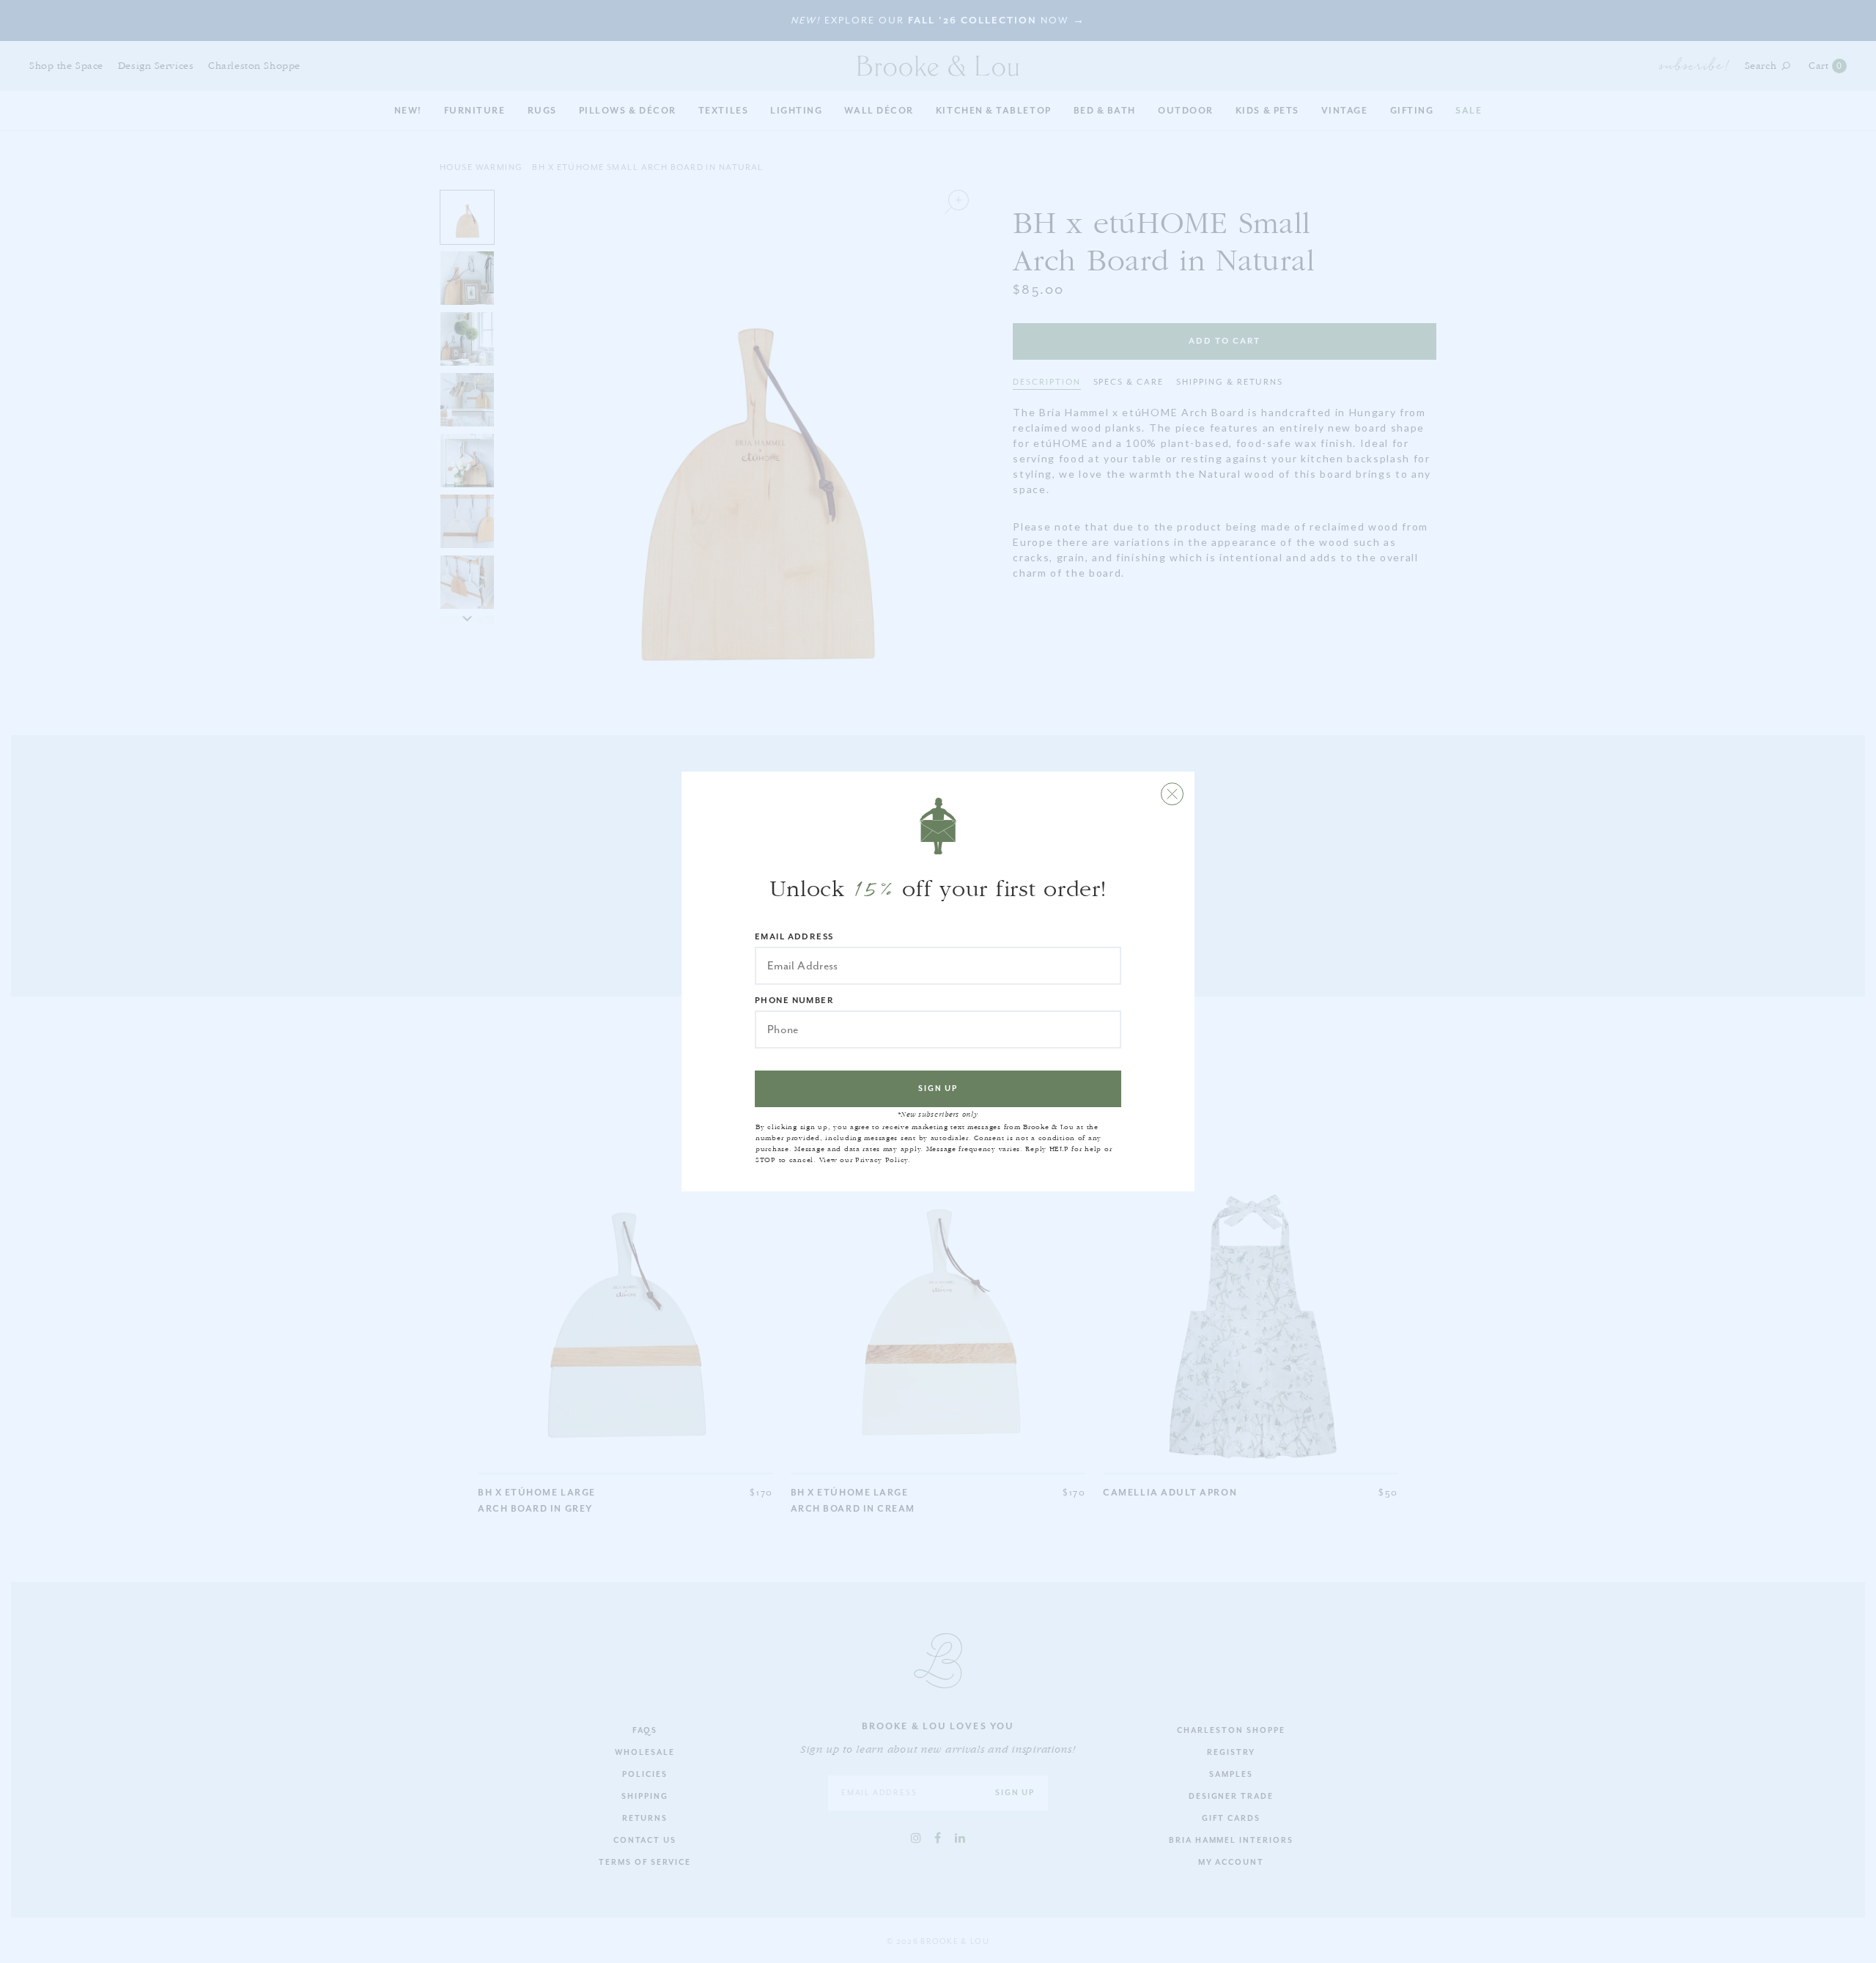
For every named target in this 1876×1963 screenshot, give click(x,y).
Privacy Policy (882, 1160)
